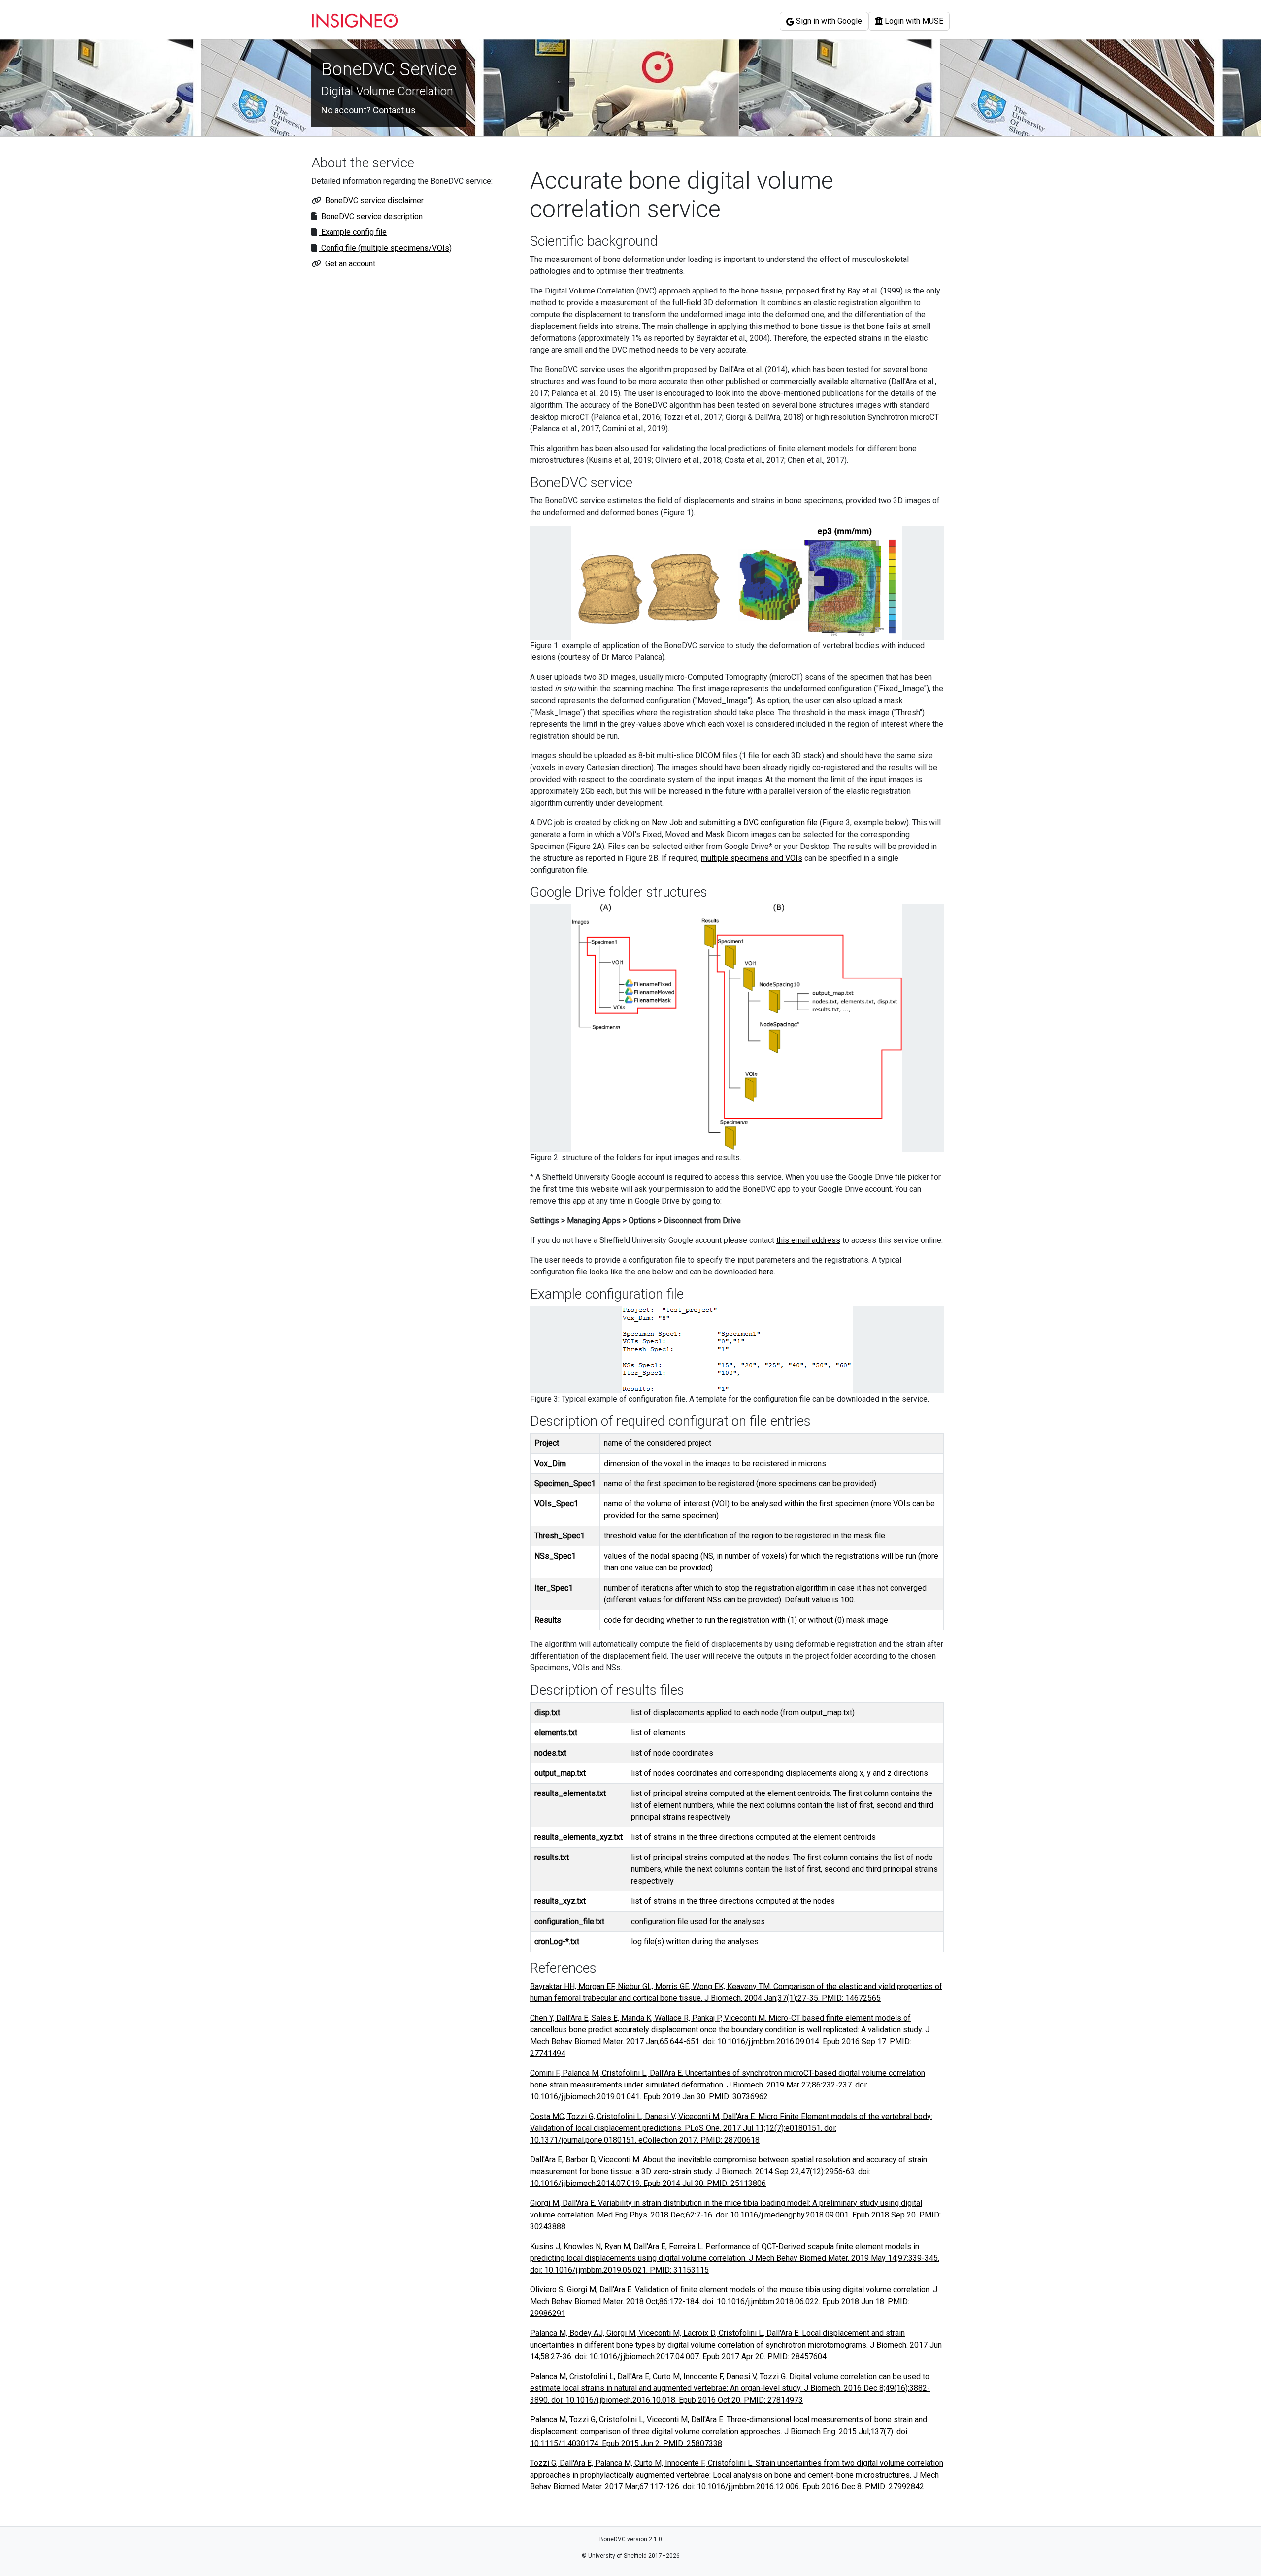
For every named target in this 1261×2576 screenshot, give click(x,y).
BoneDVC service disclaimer (373, 201)
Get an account (349, 264)
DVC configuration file (780, 823)
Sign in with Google (828, 21)
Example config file (353, 232)
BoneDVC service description (371, 216)
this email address (808, 1240)
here (766, 1272)
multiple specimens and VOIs (752, 858)
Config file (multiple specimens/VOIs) (385, 248)
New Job (667, 823)
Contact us (394, 110)
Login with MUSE (913, 21)
